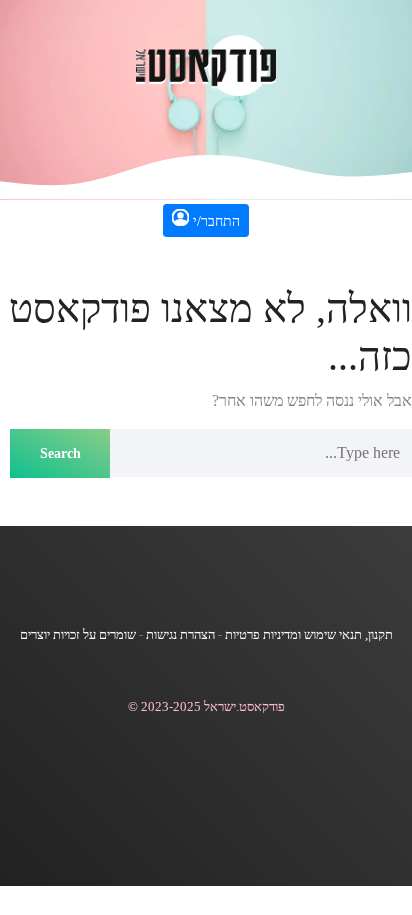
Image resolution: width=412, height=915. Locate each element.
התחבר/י (214, 221)
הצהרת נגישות (180, 635)
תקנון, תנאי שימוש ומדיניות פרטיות (309, 635)
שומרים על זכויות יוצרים (78, 635)
